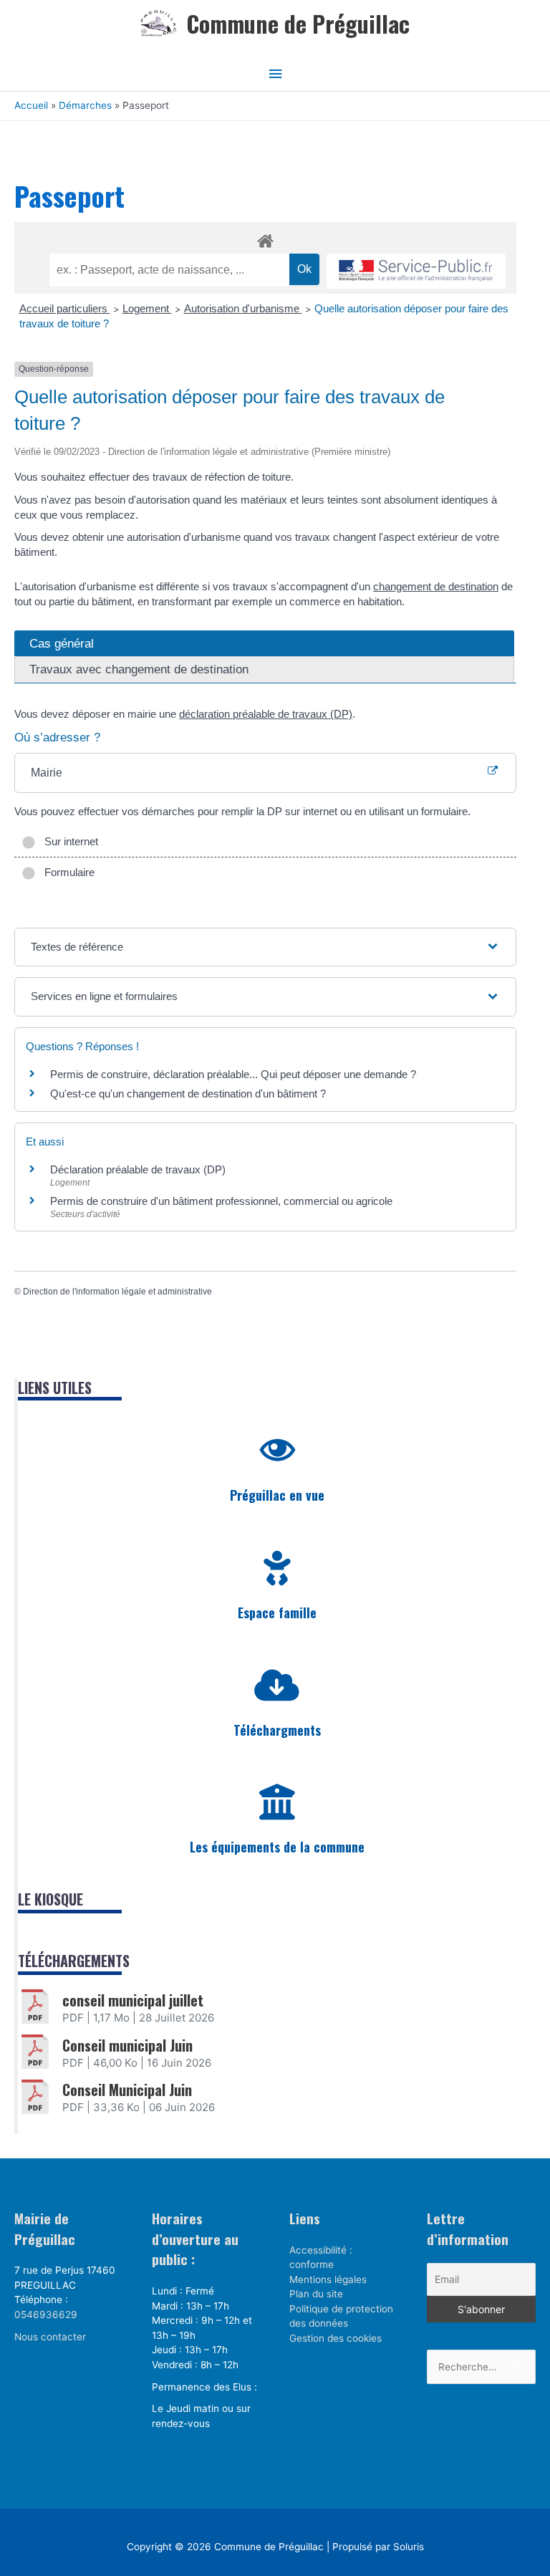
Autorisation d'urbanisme (243, 308)
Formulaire (67, 872)
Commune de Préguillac (298, 23)
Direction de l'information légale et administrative (117, 1292)
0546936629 (46, 2315)
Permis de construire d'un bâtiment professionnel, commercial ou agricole (221, 1201)
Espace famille (277, 1613)
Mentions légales (328, 2279)
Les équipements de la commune (277, 1847)
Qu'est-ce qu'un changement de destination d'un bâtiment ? (188, 1094)
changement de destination (436, 586)
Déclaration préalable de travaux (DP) (138, 1169)
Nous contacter (50, 2337)
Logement (147, 308)
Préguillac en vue (277, 1495)
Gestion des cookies (336, 2338)
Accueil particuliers (65, 308)
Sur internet (68, 841)
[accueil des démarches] (265, 239)
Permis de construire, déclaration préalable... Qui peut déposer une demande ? (233, 1074)
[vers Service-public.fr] (416, 271)
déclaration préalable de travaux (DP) (266, 714)
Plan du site (316, 2294)
